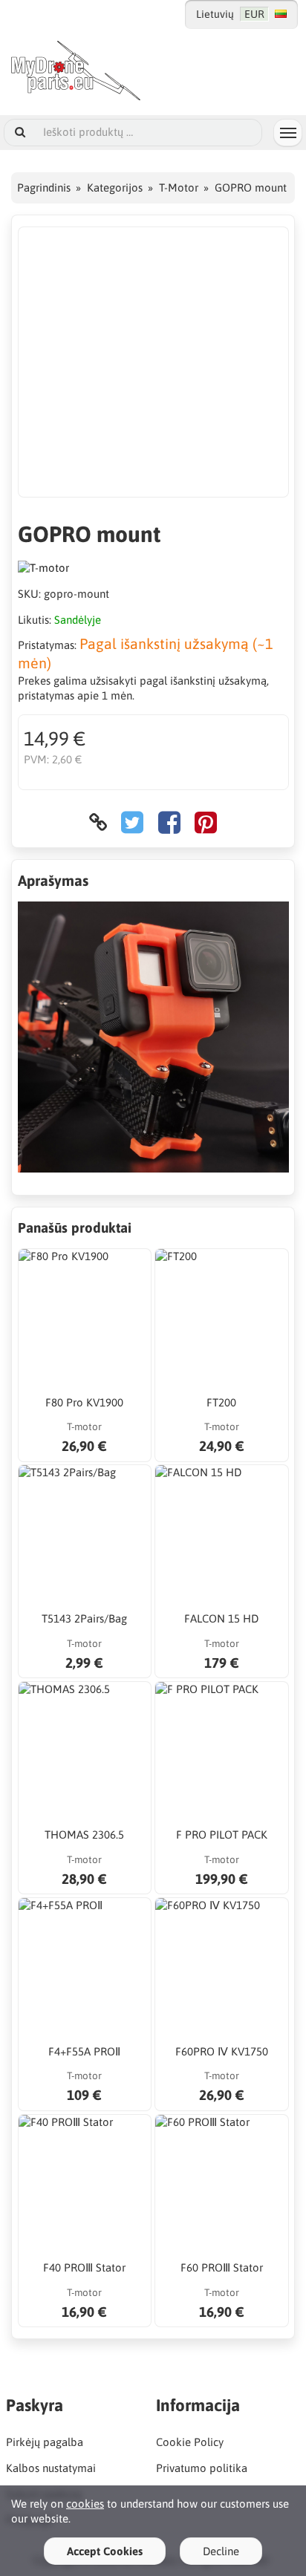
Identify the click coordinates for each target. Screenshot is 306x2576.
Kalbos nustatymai (51, 2468)
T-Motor (179, 188)
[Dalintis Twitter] (132, 822)
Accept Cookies (105, 2551)
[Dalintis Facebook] (169, 822)
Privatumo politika (202, 2468)
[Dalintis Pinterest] (206, 822)
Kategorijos (115, 188)
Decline (221, 2551)
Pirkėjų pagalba (45, 2442)
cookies (85, 2504)
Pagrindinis (44, 188)
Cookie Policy (190, 2442)
